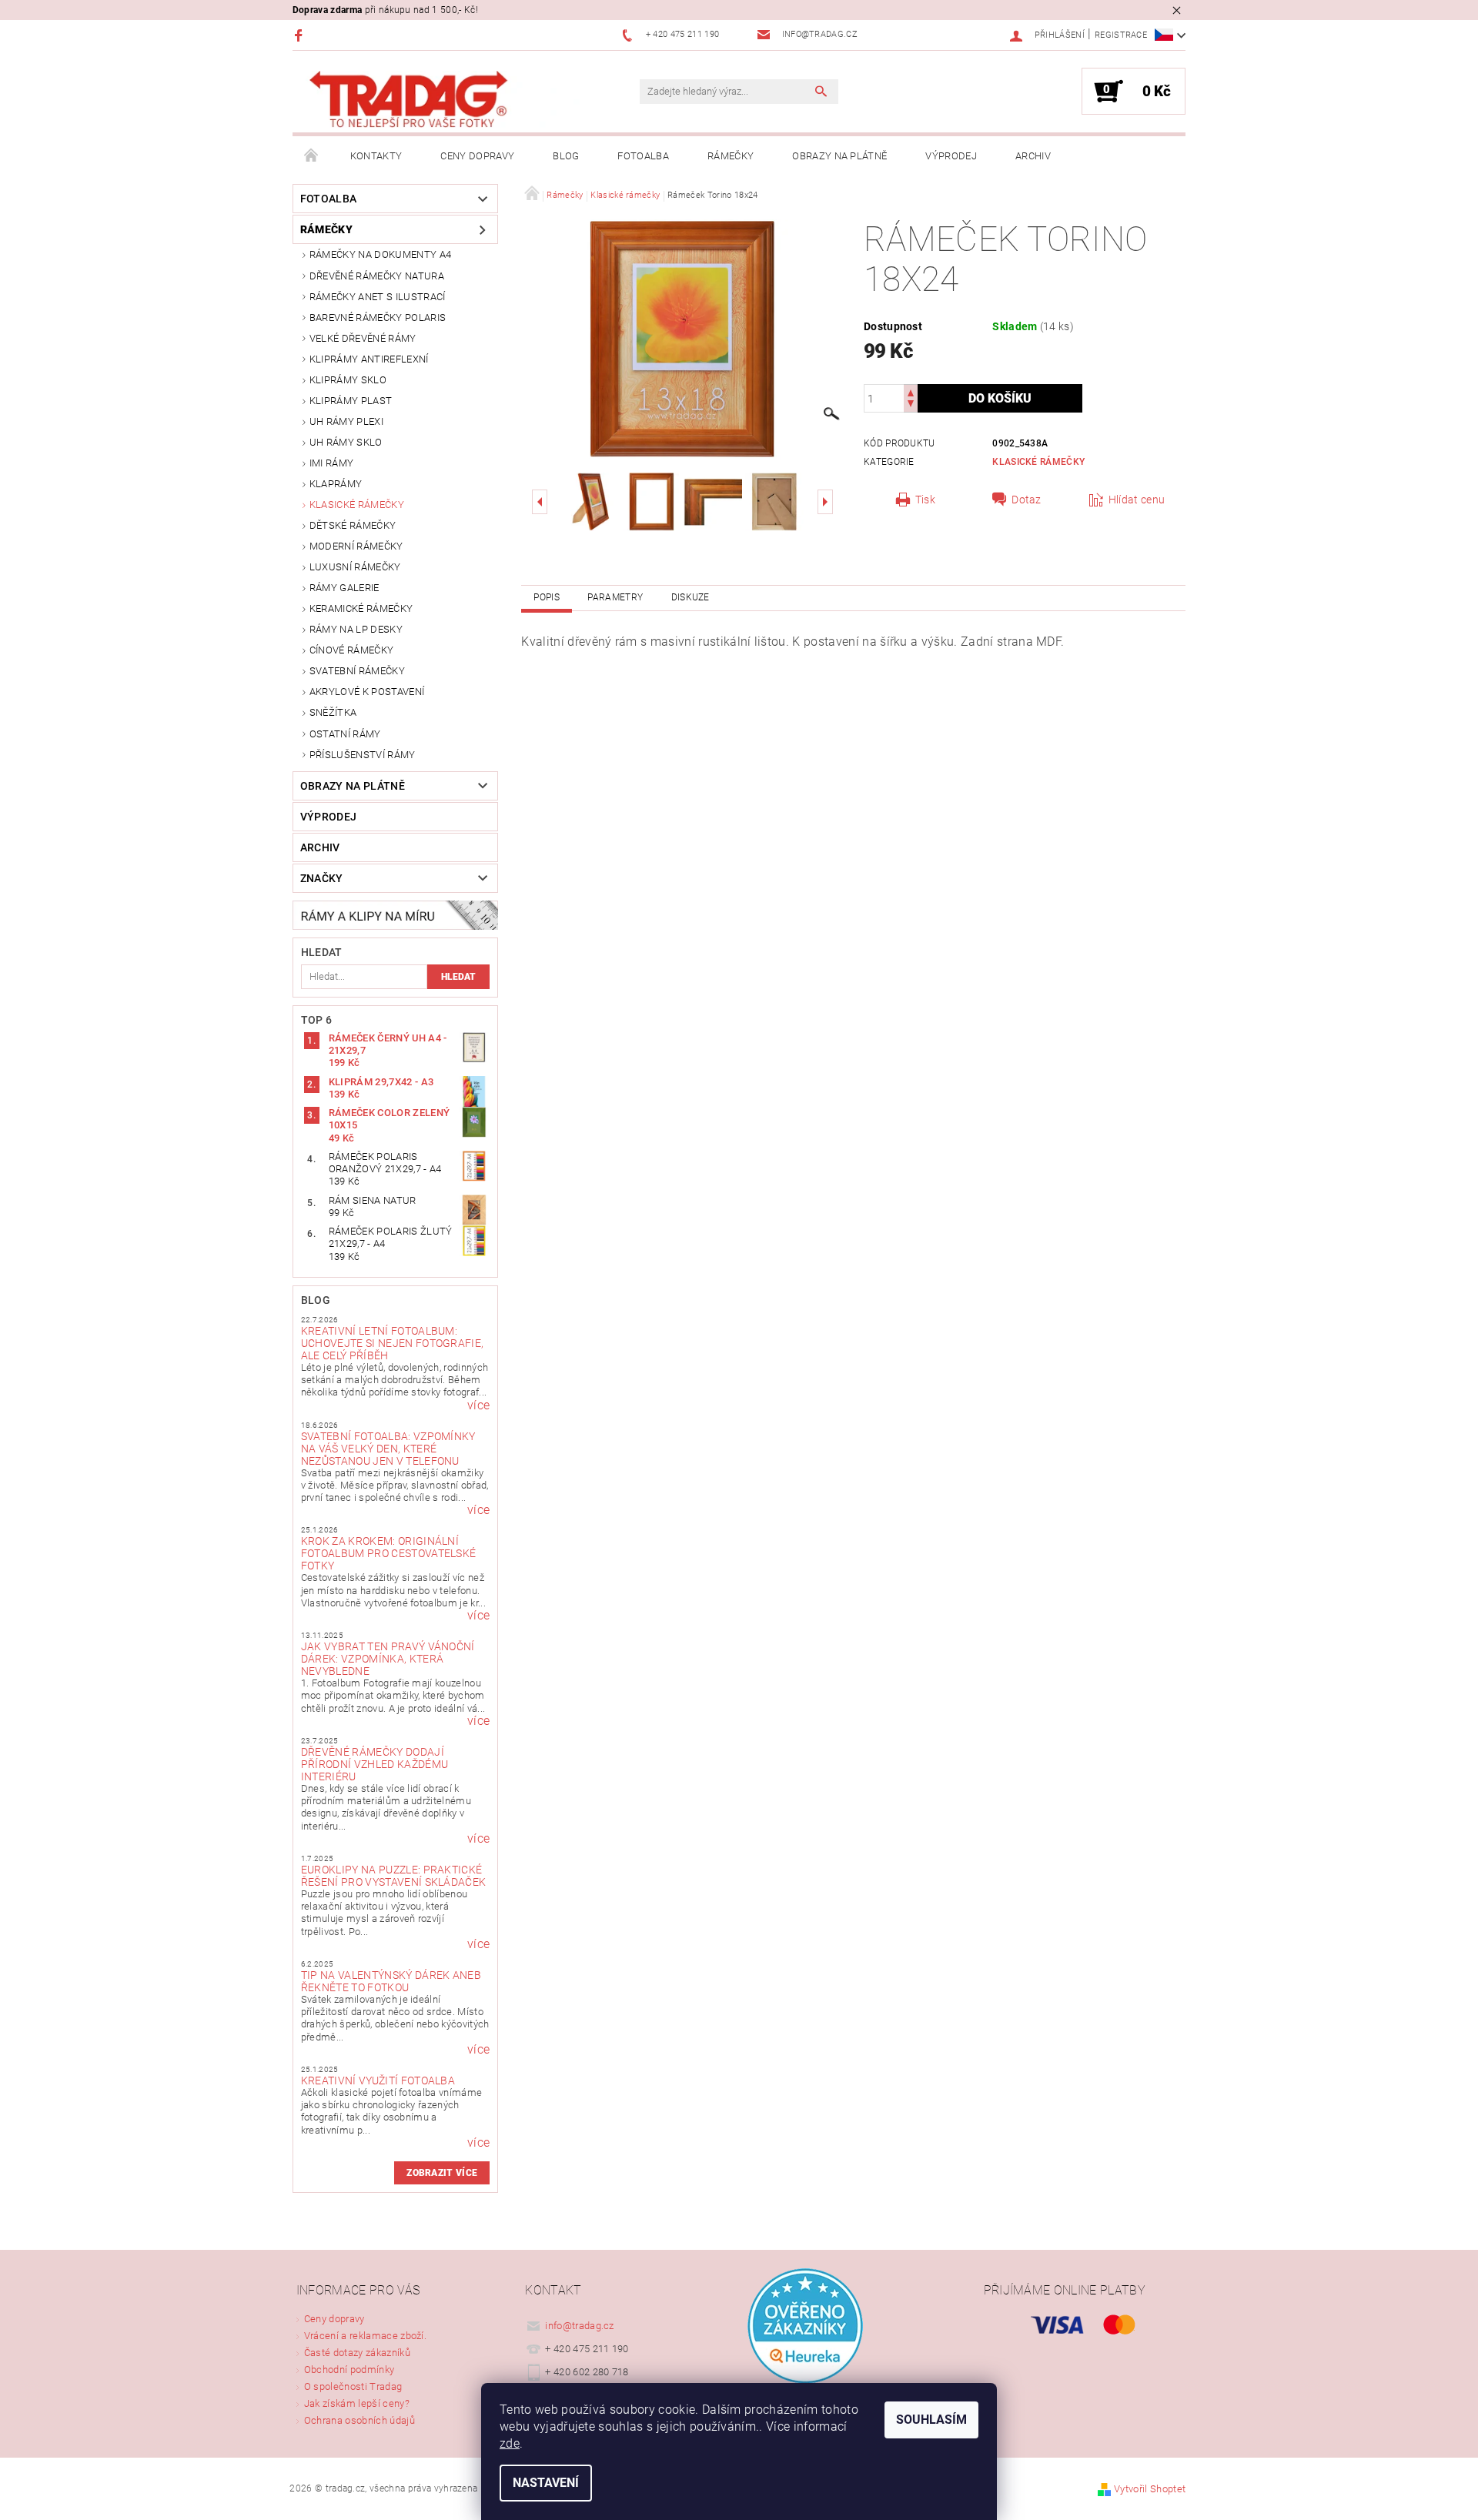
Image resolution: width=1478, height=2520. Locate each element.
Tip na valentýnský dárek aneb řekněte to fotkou (391, 1981)
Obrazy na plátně (839, 156)
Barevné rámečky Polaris (378, 318)
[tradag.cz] (443, 100)
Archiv (1033, 156)
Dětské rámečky (353, 525)
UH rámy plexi (346, 421)
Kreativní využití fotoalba (378, 2081)
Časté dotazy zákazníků (357, 2353)
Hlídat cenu (1137, 500)
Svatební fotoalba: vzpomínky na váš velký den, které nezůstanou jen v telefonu (388, 1449)
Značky (322, 878)
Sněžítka (333, 712)
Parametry (615, 597)
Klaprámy (336, 484)
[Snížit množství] (911, 405)
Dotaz (1027, 500)
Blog (566, 156)
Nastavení (546, 2483)
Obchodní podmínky (349, 2370)
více (478, 1405)
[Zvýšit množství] (911, 391)
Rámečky (731, 156)
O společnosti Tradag (353, 2386)
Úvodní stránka (312, 156)
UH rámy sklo (346, 442)
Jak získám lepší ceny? (357, 2403)
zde (510, 2443)
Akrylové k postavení (367, 692)
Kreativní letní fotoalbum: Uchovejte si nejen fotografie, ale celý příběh (393, 1343)
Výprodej (951, 156)
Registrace (1121, 35)
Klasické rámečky (357, 505)
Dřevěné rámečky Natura (377, 276)
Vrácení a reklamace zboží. (365, 2336)
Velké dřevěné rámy (363, 338)
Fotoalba (643, 156)
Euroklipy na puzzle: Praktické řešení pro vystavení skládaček (394, 1876)
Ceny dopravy (477, 156)
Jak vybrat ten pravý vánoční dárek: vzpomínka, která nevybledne (388, 1659)
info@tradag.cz (580, 2326)
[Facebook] (301, 35)
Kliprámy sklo (348, 380)
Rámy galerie (344, 588)
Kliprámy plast (351, 401)
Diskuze (691, 597)
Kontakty (376, 156)
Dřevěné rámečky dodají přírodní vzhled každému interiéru (375, 1764)
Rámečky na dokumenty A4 (380, 254)
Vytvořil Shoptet (1150, 2489)
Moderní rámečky (356, 546)
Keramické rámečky (361, 608)
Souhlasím (931, 2420)
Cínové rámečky (351, 650)
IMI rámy (332, 463)
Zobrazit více (442, 2173)
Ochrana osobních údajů (359, 2420)
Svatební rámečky (357, 671)
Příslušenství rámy (363, 755)
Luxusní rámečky (355, 567)
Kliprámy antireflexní (369, 359)
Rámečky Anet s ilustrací (378, 297)
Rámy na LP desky (356, 629)
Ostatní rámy (345, 734)
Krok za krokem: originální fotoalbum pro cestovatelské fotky (389, 1553)
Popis (547, 597)
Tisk (925, 500)
